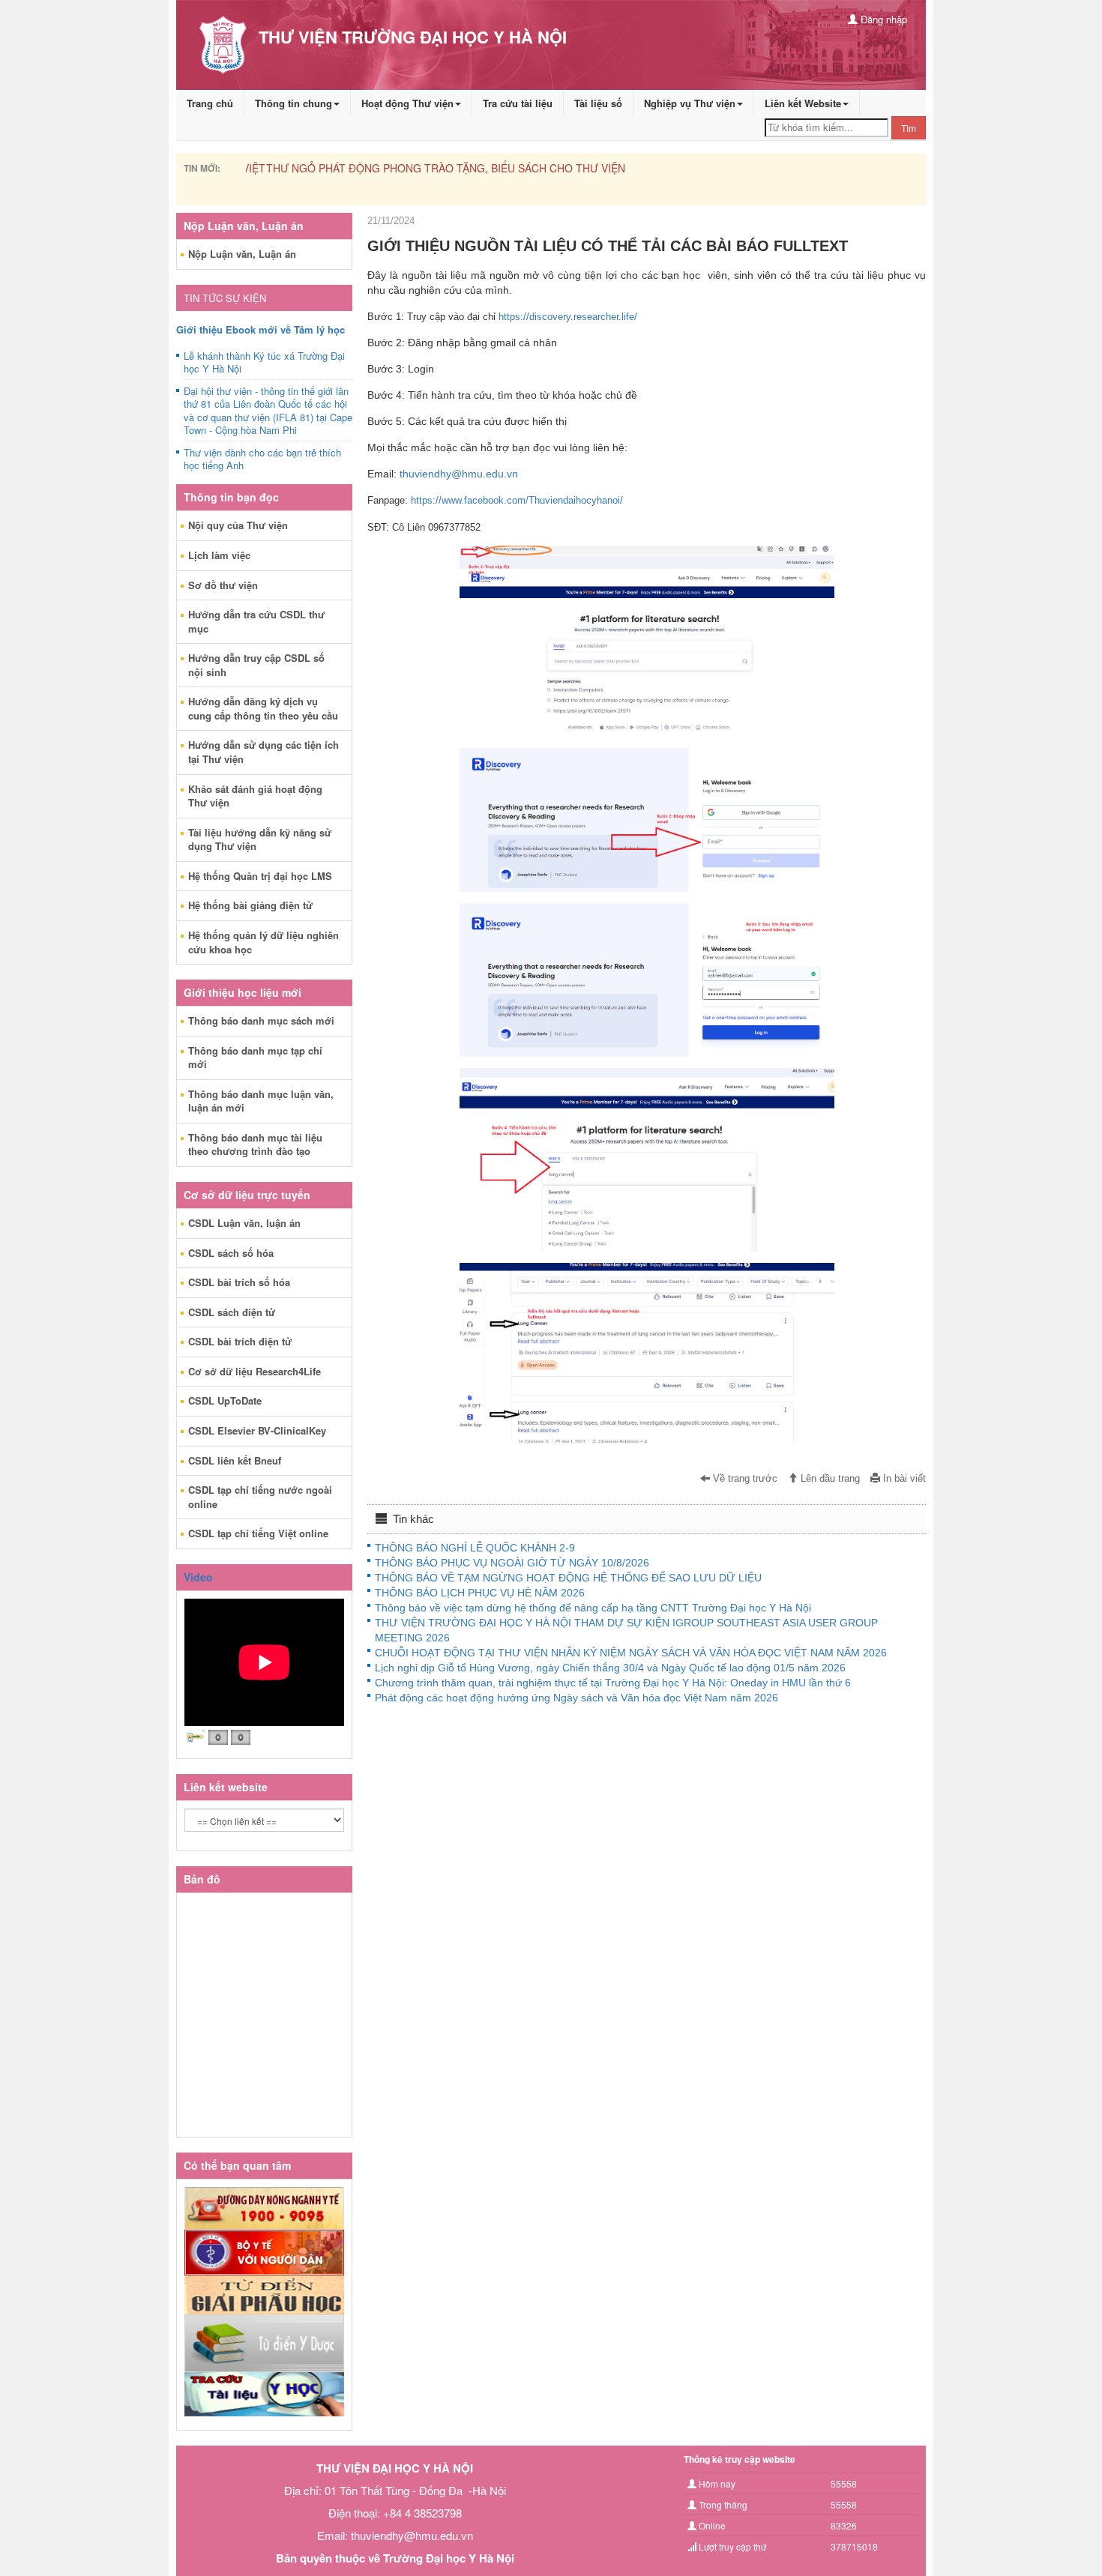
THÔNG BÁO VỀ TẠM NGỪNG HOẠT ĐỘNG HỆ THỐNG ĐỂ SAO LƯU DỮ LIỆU (568, 1578)
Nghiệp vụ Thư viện (690, 103)
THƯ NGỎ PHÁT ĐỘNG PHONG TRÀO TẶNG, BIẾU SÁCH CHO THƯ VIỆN (425, 168)
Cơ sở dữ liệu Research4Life (255, 1371)
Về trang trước (744, 1479)
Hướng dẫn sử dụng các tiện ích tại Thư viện (264, 752)
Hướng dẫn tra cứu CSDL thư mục (256, 621)
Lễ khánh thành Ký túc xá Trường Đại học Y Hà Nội (264, 363)
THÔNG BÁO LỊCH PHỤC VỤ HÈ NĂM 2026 (480, 1593)
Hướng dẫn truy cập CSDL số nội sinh (256, 665)
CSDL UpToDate (225, 1400)
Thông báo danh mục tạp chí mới (255, 1058)
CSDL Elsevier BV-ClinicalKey (257, 1430)
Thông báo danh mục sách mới (261, 1020)
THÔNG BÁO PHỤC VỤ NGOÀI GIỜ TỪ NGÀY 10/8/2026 (512, 1563)
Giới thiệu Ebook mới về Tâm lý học (261, 329)
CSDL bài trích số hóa (239, 1282)
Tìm (909, 128)
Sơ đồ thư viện (223, 585)
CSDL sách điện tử (232, 1312)
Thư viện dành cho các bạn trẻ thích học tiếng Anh (262, 459)
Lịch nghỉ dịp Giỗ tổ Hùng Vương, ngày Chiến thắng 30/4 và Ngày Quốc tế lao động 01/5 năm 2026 (610, 1668)
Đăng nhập (882, 19)
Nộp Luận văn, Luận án (242, 254)
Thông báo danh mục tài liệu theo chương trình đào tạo (255, 1144)
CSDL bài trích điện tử (240, 1341)
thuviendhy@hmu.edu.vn (459, 474)
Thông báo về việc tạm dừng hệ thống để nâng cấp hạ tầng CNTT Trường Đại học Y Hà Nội (593, 1608)
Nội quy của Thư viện (238, 525)
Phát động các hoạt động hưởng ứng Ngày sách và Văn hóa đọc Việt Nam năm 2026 (576, 1698)
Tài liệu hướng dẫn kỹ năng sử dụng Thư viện (260, 839)
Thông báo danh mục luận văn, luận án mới (261, 1101)
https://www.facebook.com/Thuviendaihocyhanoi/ (517, 500)
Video (198, 1577)
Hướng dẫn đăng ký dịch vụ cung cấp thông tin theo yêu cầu (263, 708)
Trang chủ (210, 103)
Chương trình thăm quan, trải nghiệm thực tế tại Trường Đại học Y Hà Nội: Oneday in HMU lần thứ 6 (613, 1683)
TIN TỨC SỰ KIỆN (225, 298)
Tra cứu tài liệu (518, 103)
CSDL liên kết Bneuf (235, 1460)
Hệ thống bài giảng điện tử (250, 905)
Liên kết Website (803, 103)
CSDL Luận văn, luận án (244, 1223)
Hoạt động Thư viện (407, 103)
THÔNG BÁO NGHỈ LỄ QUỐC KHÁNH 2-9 (475, 1548)
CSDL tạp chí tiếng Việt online (258, 1533)
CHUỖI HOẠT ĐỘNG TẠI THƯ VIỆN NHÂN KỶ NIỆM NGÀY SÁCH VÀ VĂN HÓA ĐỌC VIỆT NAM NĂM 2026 (631, 1653)
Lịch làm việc (219, 555)
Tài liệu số (598, 103)
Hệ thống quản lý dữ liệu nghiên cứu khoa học (264, 942)
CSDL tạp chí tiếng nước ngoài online (260, 1497)
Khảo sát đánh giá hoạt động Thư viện (255, 796)
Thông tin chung (293, 103)
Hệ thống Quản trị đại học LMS (260, 876)
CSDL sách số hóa (231, 1253)
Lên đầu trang (829, 1479)
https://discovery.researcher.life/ (568, 317)
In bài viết (903, 1479)
